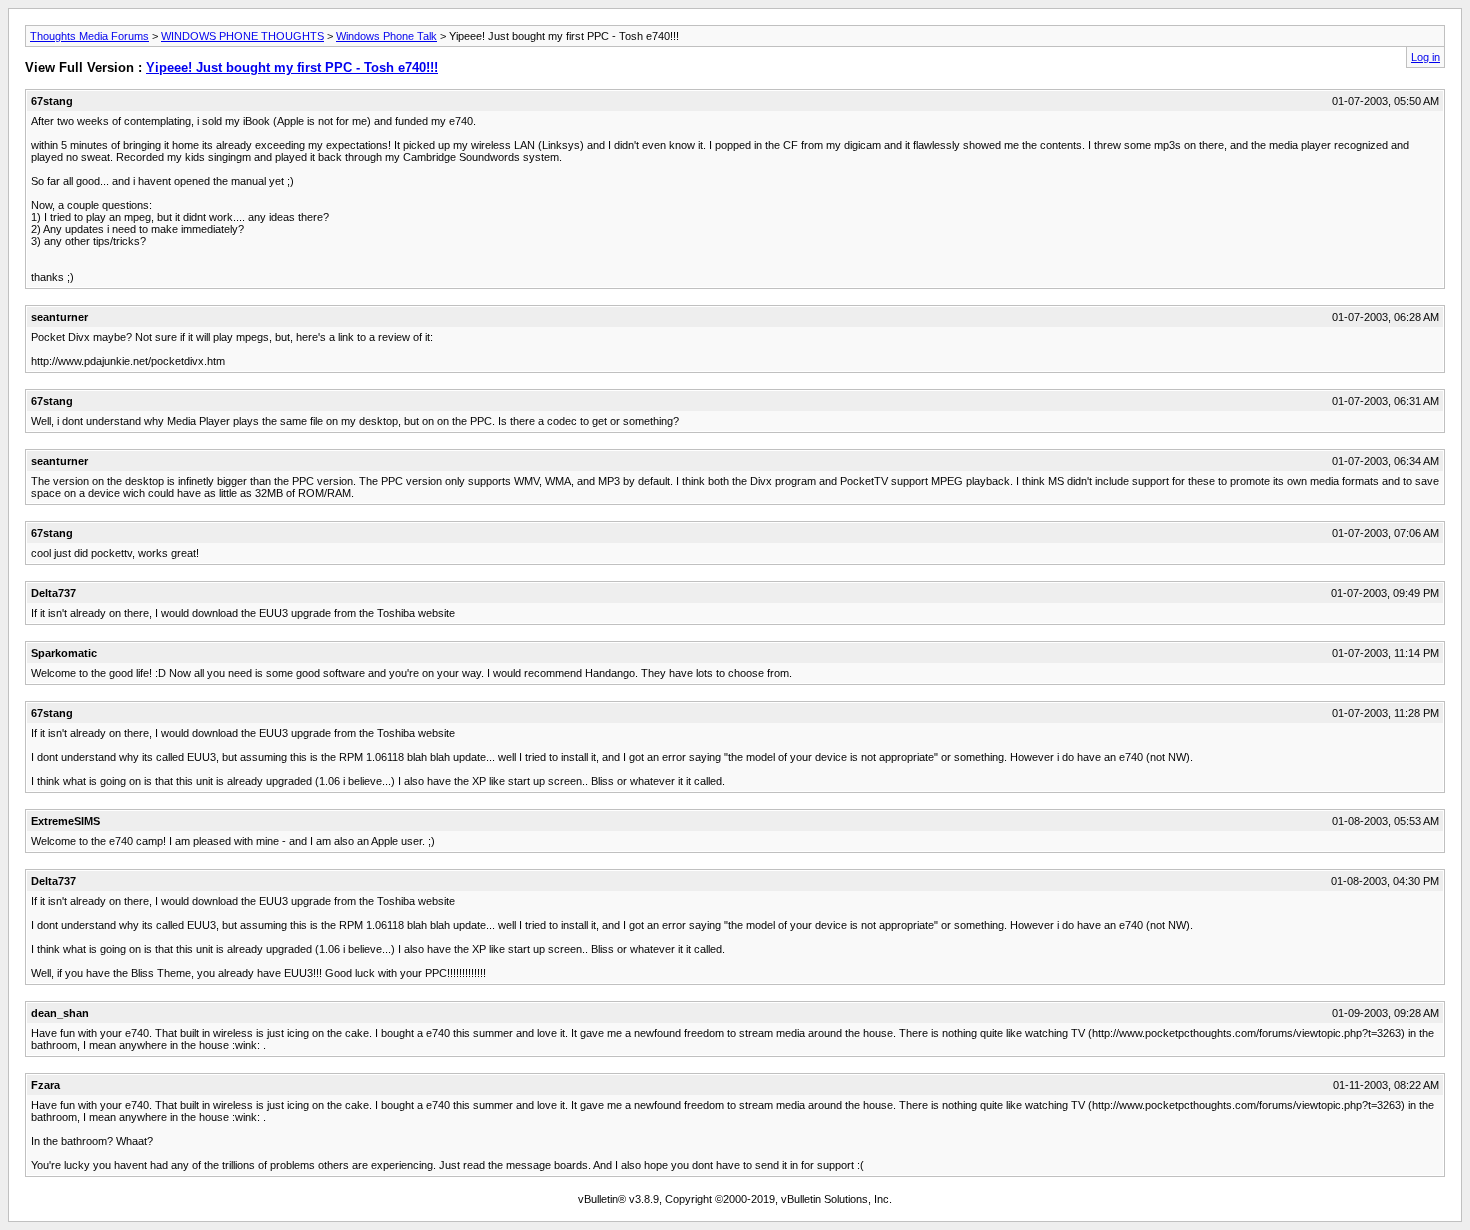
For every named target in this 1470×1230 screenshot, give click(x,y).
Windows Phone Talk (386, 36)
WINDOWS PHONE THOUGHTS (242, 36)
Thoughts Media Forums (89, 36)
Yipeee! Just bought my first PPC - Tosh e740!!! (292, 67)
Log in (1425, 57)
